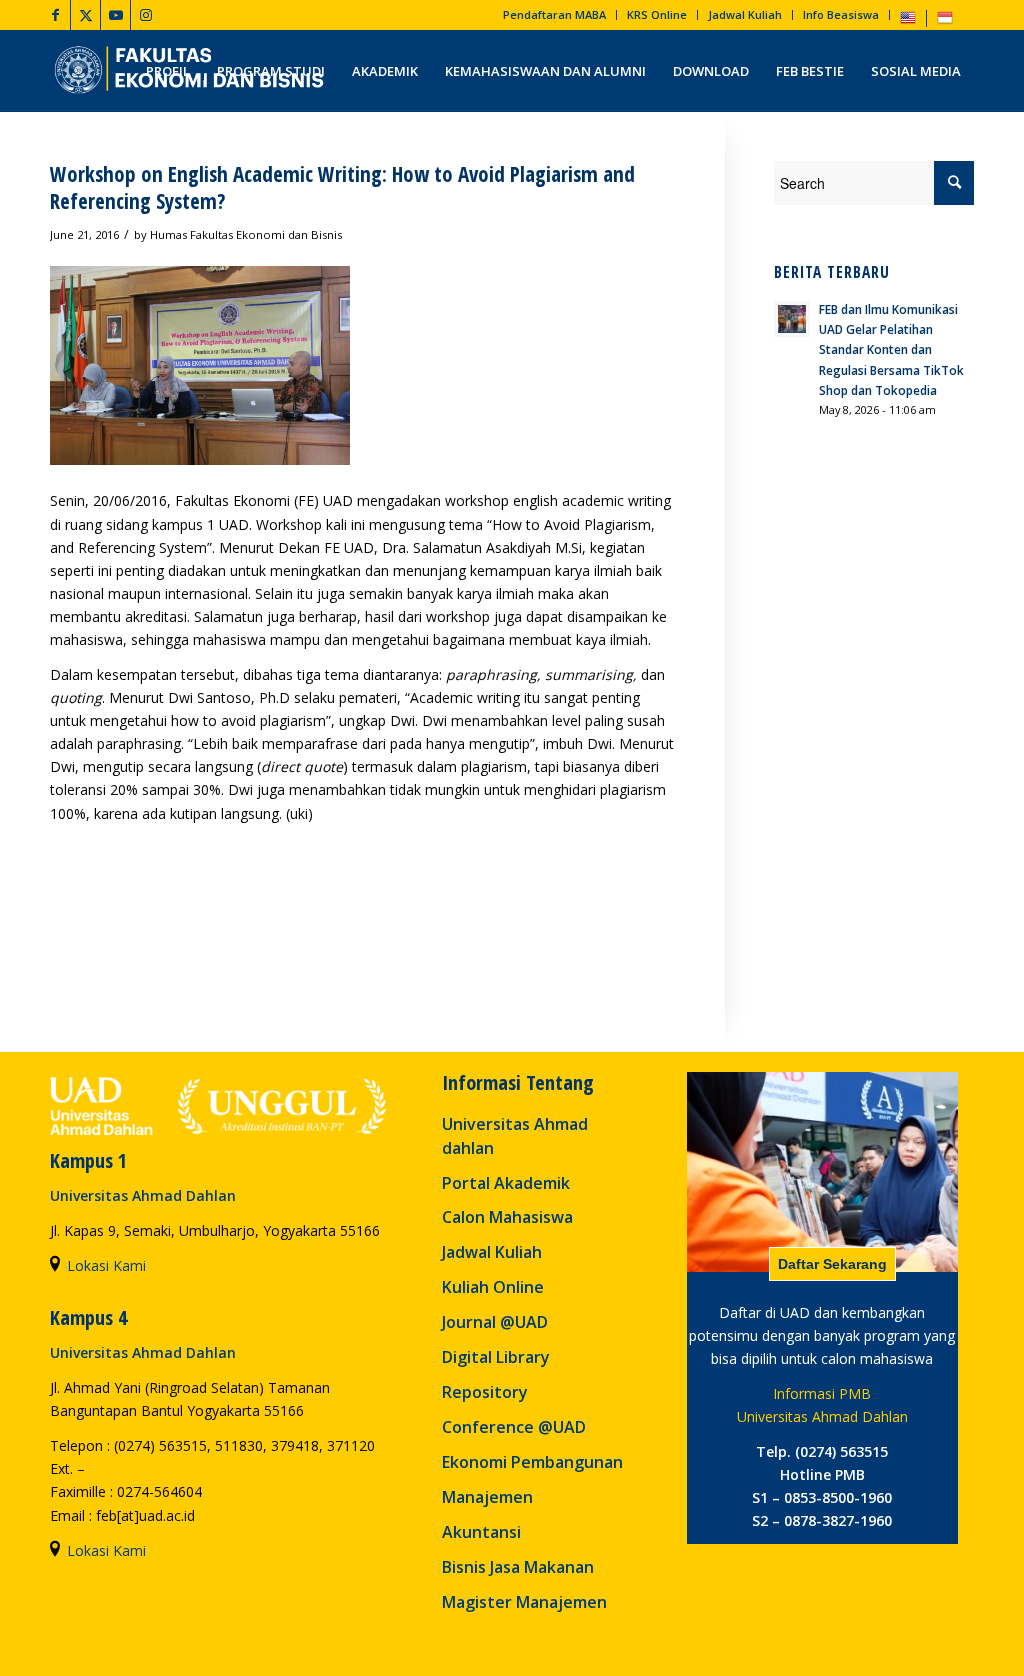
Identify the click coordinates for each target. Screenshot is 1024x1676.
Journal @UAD (495, 1322)
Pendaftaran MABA (554, 14)
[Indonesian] (945, 21)
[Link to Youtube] (115, 15)
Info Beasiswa (841, 14)
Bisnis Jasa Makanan (518, 1567)
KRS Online (657, 14)
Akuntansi (481, 1532)
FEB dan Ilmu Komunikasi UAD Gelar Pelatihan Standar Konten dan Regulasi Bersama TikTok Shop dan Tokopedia (891, 349)
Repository (485, 1392)
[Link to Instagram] (146, 15)
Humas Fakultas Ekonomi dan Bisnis (246, 234)
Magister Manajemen (524, 1602)
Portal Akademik (506, 1183)
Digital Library (496, 1357)
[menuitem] (555, 15)
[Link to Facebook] (55, 15)
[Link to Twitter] (85, 15)
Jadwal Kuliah (745, 14)
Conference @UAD (514, 1427)
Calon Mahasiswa (507, 1217)
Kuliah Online (493, 1287)
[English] (908, 21)
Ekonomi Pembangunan (532, 1462)
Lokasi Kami (106, 1265)
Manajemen (487, 1497)
